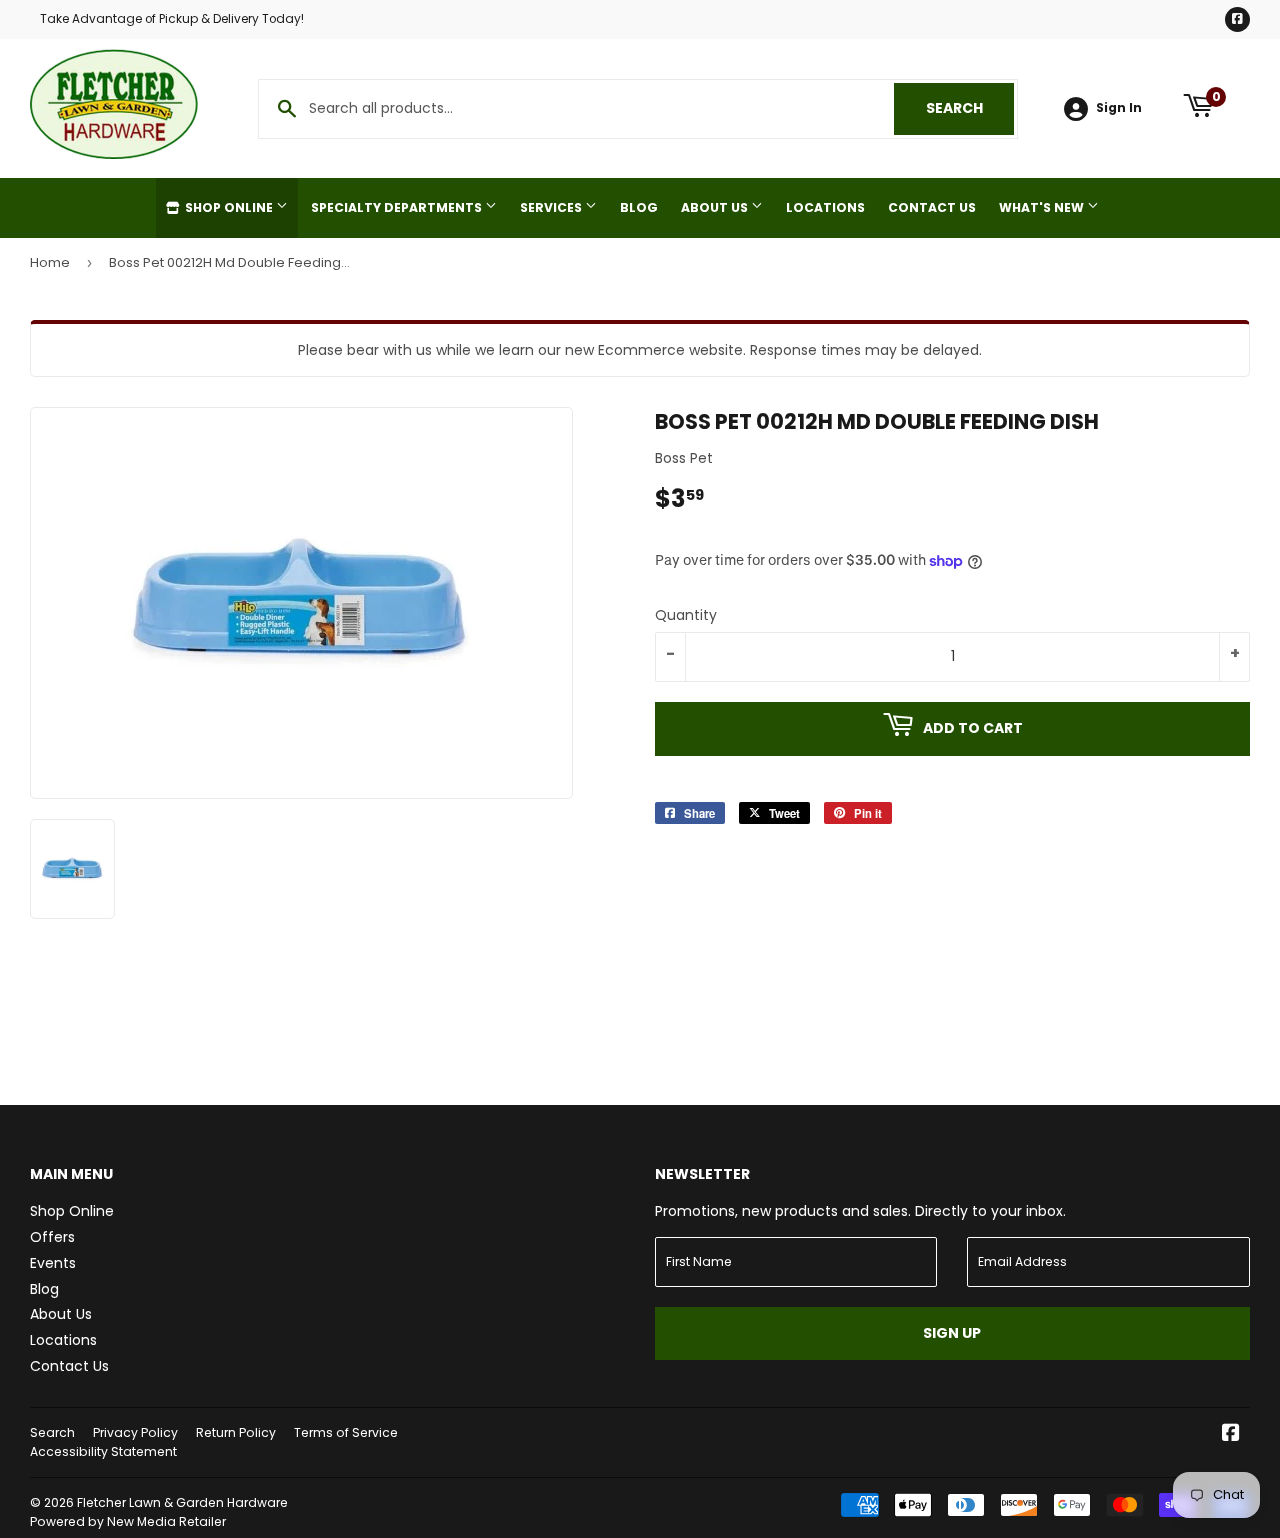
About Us (716, 207)
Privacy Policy (135, 1432)
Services (552, 207)
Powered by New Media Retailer (128, 1521)
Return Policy (236, 1432)
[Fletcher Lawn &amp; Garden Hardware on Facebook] (1231, 1435)
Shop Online (229, 207)
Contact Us (932, 207)
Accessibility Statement (103, 1451)
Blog (639, 207)
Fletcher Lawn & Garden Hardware (182, 1502)
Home (50, 262)
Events (53, 1263)
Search (970, 108)
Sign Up (952, 1333)
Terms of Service (346, 1432)
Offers (52, 1237)
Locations (825, 207)
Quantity (686, 615)
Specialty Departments (398, 207)
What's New (1043, 207)
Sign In (1119, 108)
